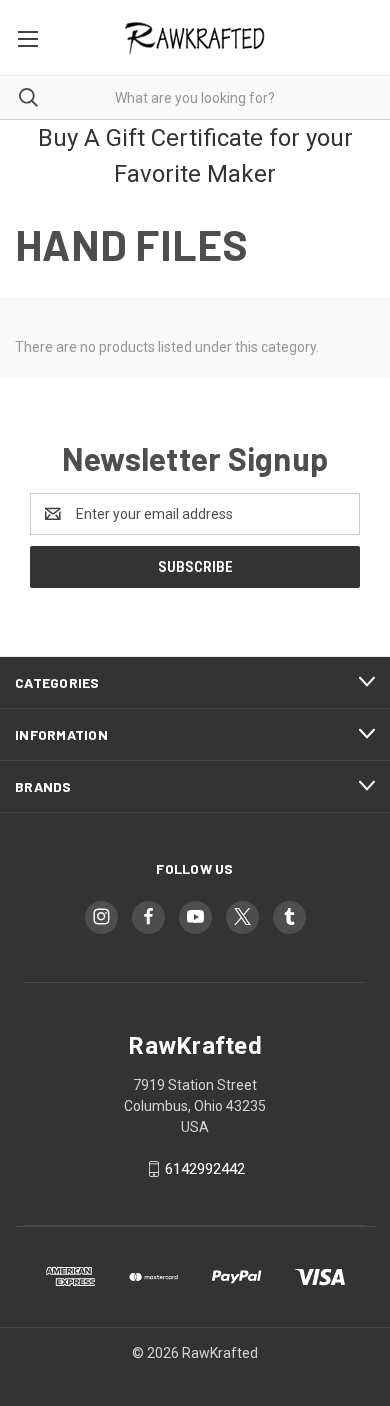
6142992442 (205, 1169)
